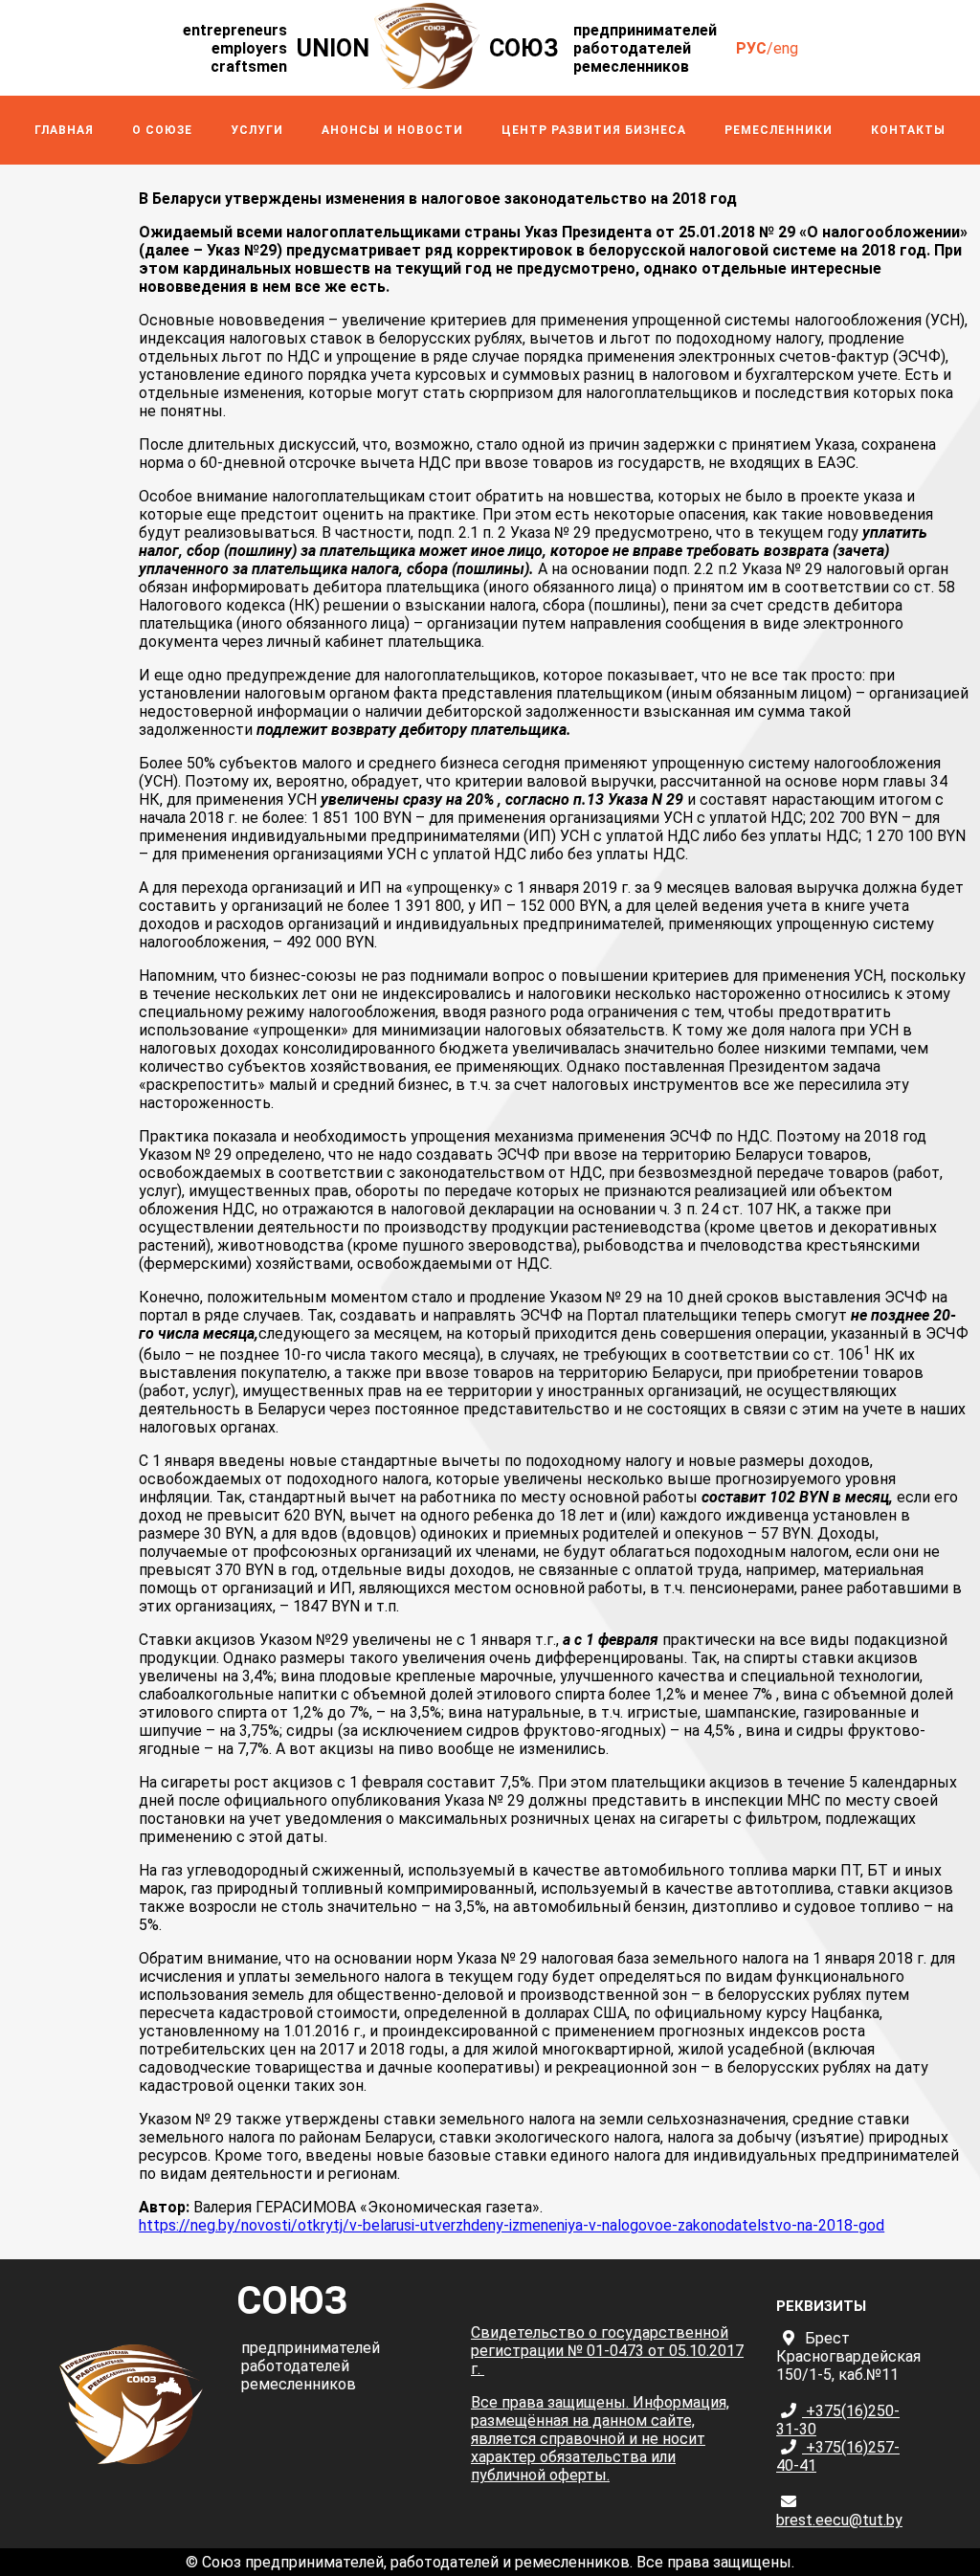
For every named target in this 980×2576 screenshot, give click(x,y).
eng (786, 48)
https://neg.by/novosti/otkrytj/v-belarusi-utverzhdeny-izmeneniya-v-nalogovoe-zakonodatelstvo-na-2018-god (512, 2225)
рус (751, 48)
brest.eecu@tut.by (839, 2520)
